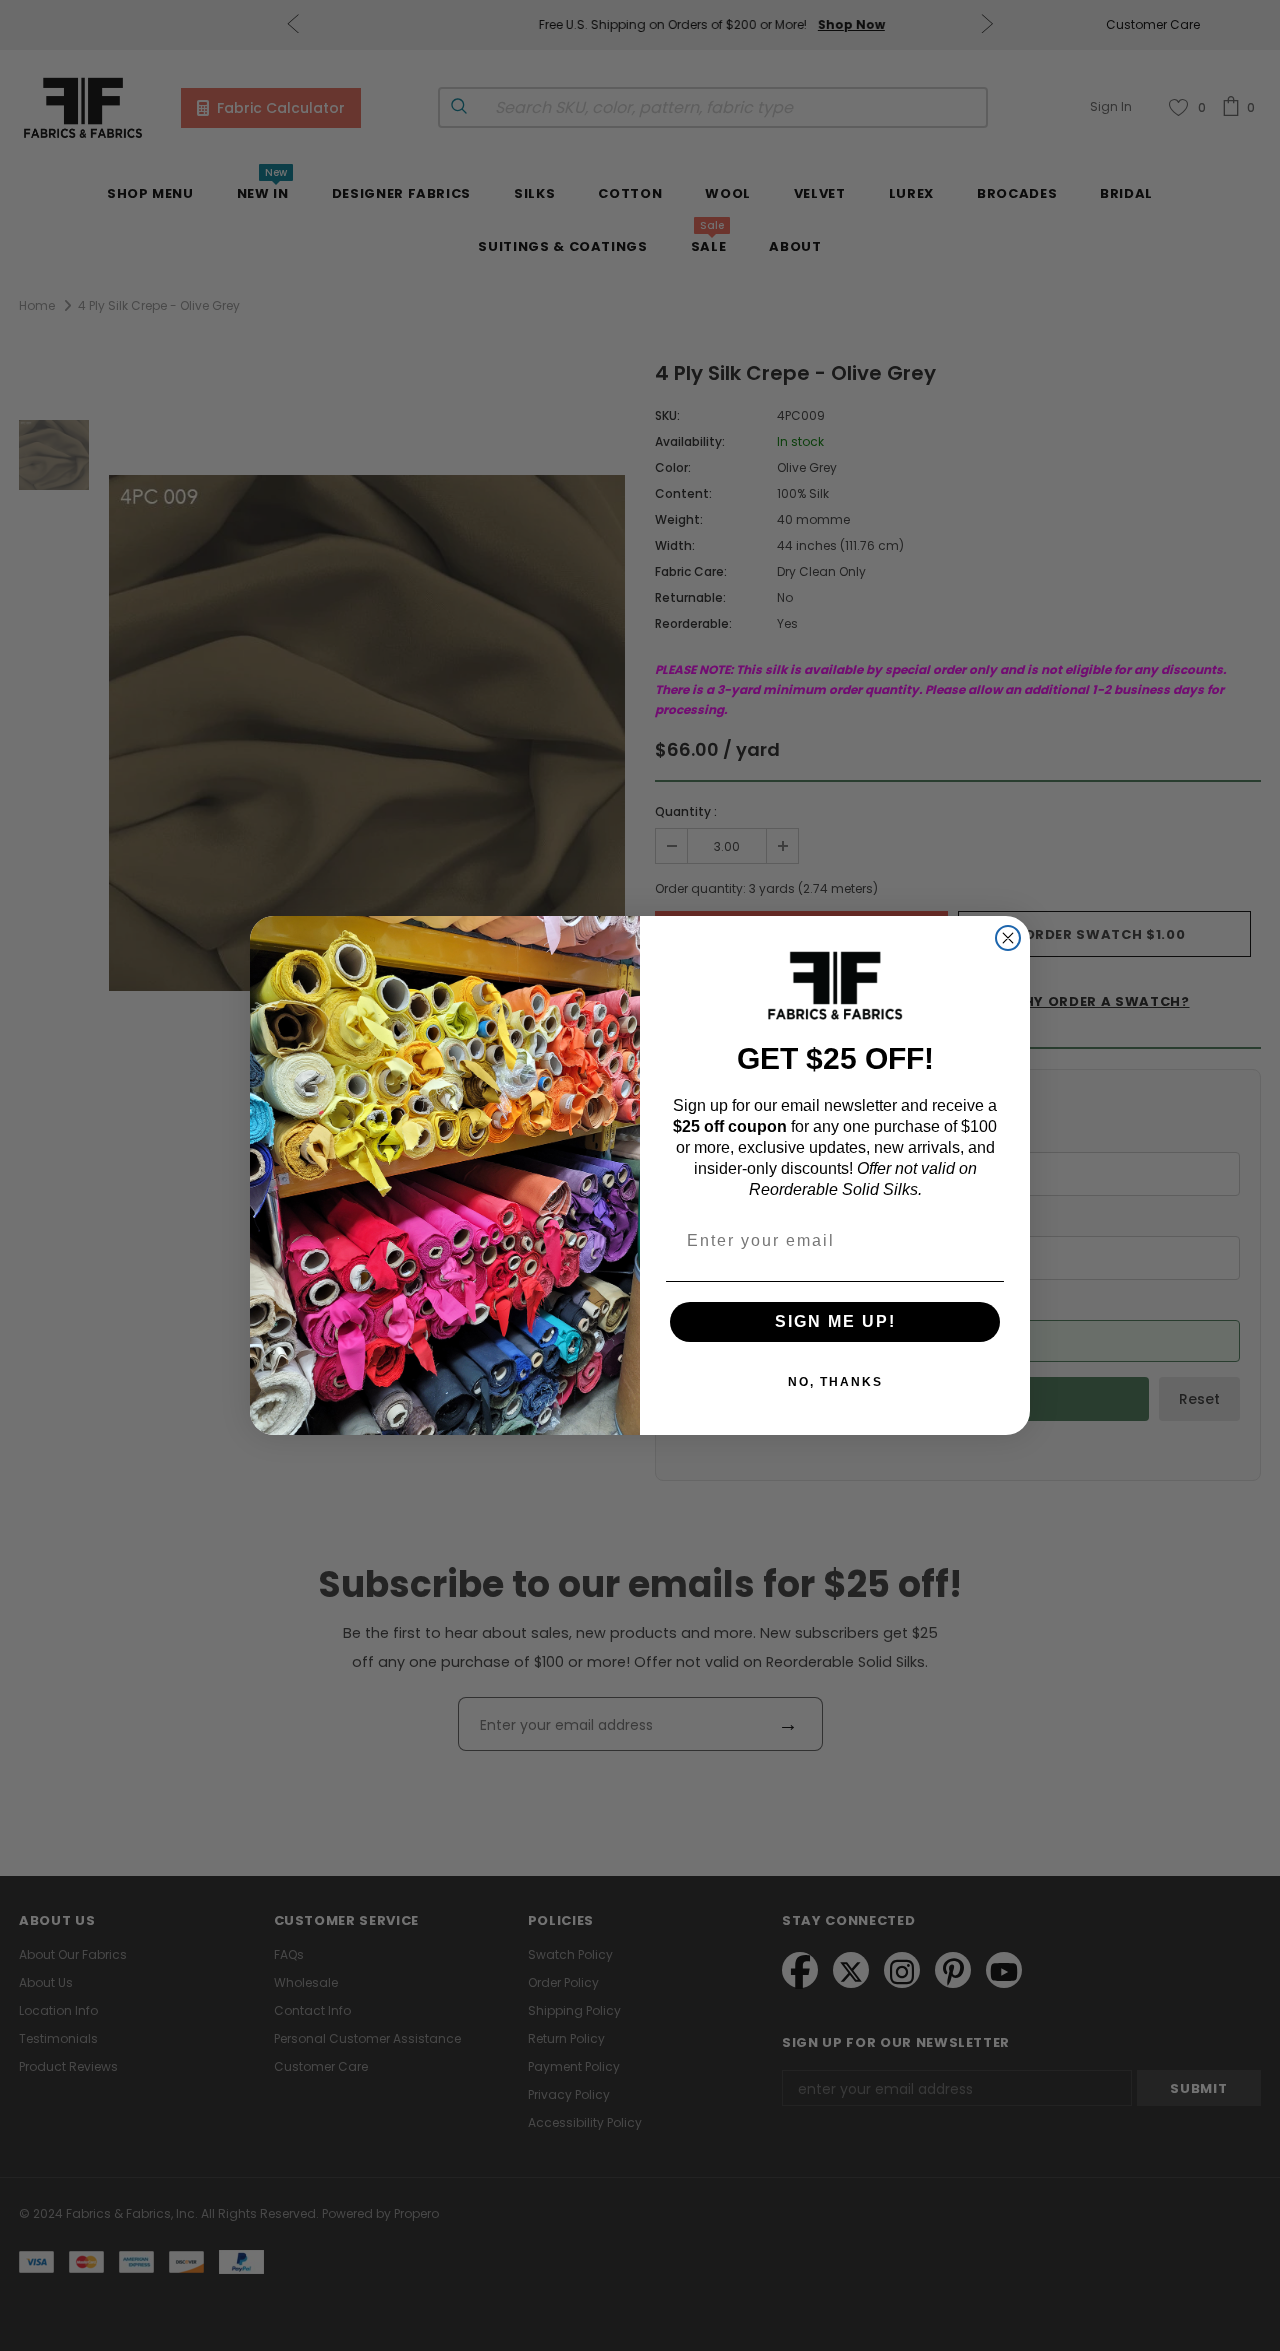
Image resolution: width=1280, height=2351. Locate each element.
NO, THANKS (835, 1382)
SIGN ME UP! (835, 1321)
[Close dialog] (1008, 938)
